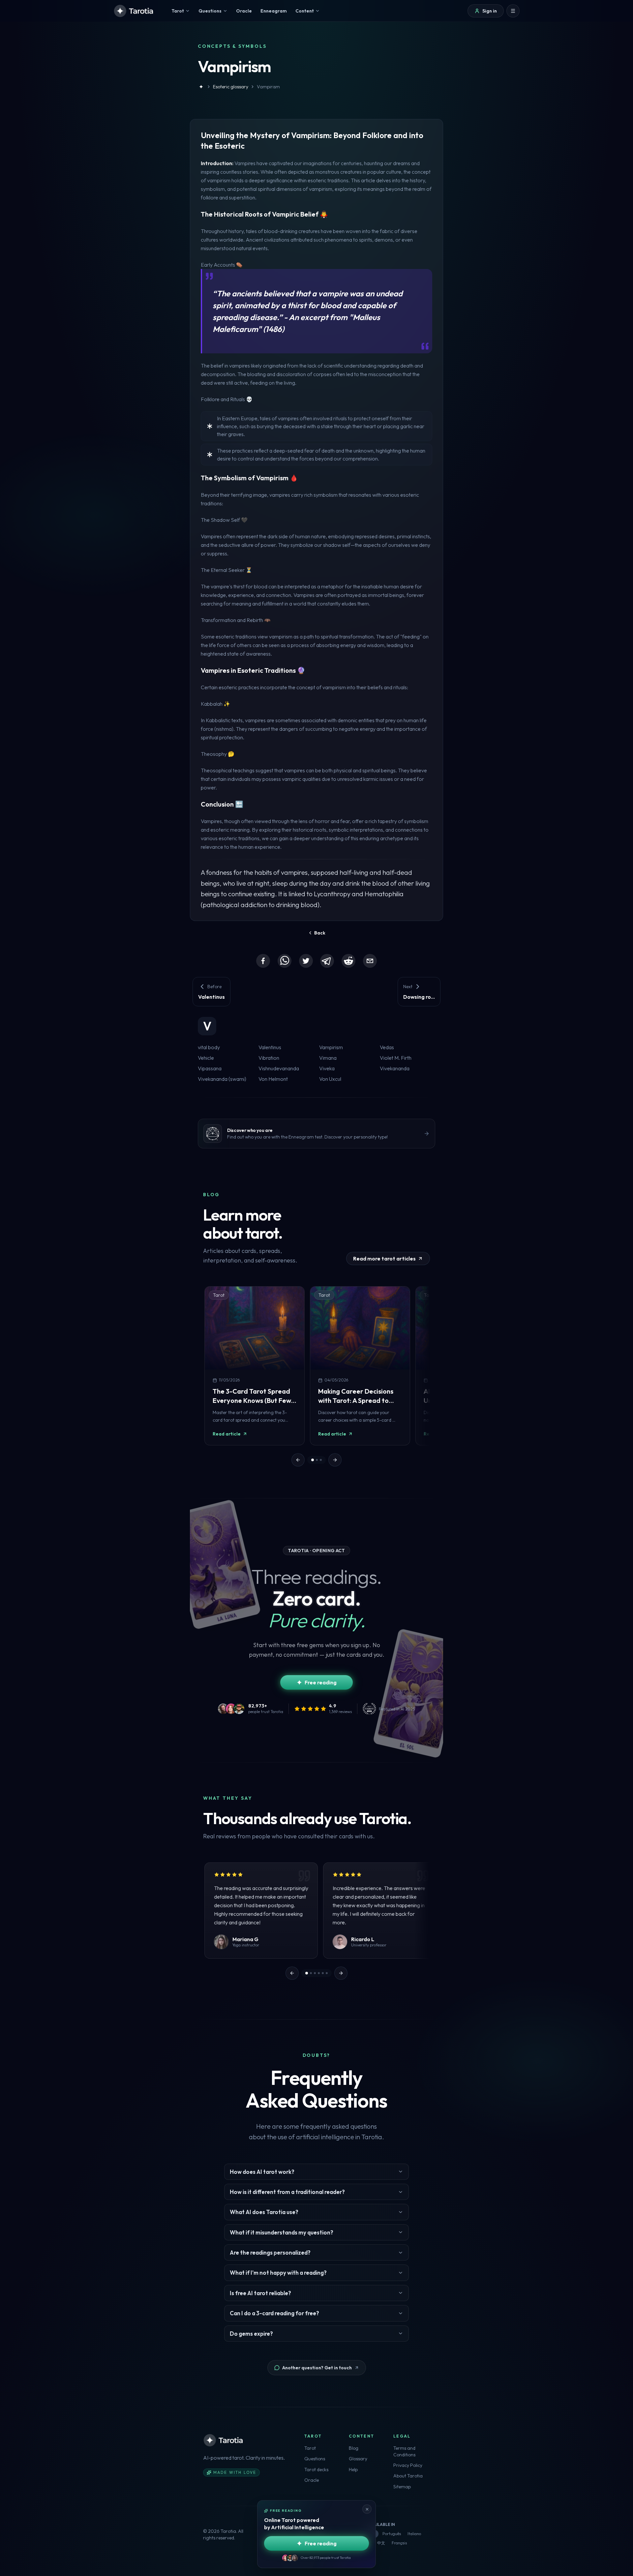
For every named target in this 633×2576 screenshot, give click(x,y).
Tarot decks (316, 2470)
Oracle (312, 2480)
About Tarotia (408, 2476)
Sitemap (402, 2487)
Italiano (414, 2534)
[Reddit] (348, 961)
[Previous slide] (298, 1460)
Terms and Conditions (404, 2451)
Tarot (310, 2448)
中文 (381, 2543)
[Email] (370, 961)
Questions (315, 2459)
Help (353, 2470)
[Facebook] (263, 961)
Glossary (358, 2459)
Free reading (321, 1682)
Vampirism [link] (268, 87)
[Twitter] (306, 961)
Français (399, 2543)
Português (392, 2534)
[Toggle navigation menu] (513, 11)
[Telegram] (327, 961)
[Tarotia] (134, 11)
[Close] (367, 2509)
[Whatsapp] (285, 961)
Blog (354, 2448)
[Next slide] (335, 1460)
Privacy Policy (408, 2465)
